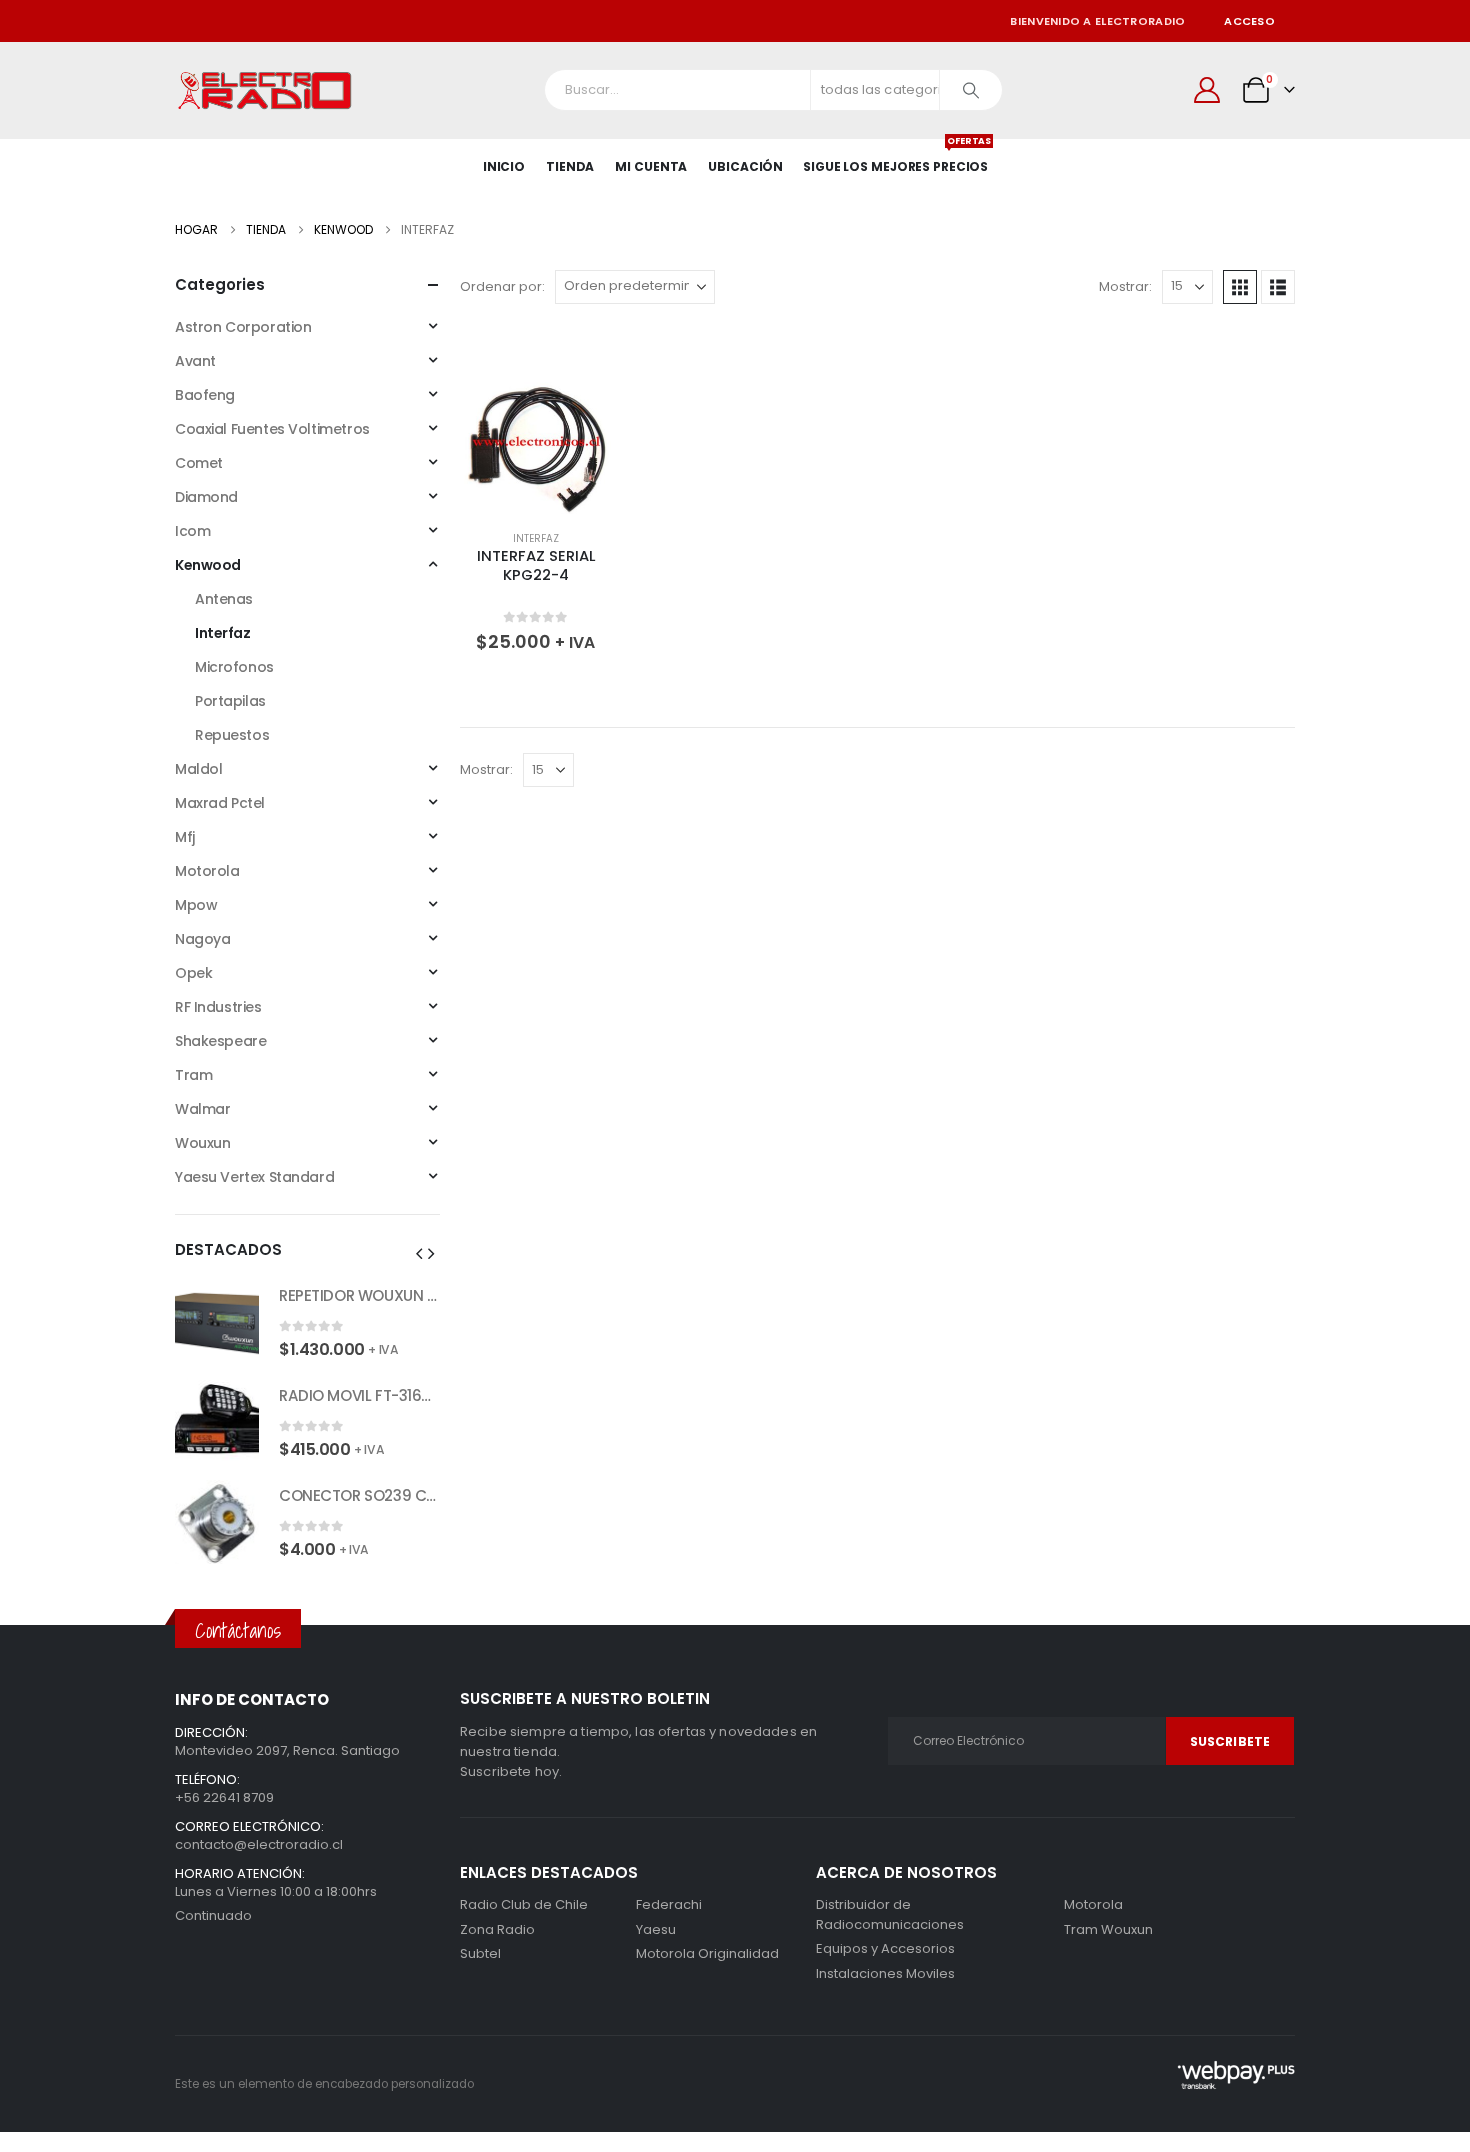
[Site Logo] (265, 90)
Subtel (480, 1953)
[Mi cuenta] (1207, 90)
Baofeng (205, 395)
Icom (192, 531)
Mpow (196, 905)
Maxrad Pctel (220, 803)
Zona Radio (497, 1929)
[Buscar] (971, 90)
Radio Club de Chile (524, 1904)
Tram (193, 1075)
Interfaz (536, 538)
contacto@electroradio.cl (259, 1844)
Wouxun (202, 1143)
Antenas (224, 599)
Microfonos (234, 667)
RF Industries (218, 1007)
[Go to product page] (535, 444)
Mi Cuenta (651, 166)
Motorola (207, 871)
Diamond (206, 497)
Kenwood (208, 565)
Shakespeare (220, 1041)
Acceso (1249, 21)
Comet (199, 463)
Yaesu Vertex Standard (254, 1177)
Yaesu (656, 1929)
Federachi (669, 1904)
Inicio (504, 166)
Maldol (198, 769)
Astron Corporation (243, 327)
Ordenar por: (502, 286)
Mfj (185, 837)
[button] (1240, 287)
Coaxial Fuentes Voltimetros (272, 429)
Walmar (202, 1109)
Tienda (570, 166)
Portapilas (230, 701)
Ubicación (745, 166)
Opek (193, 973)
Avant (195, 361)
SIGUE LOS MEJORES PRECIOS (895, 157)
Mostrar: (1125, 286)
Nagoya (202, 939)
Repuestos (232, 735)
